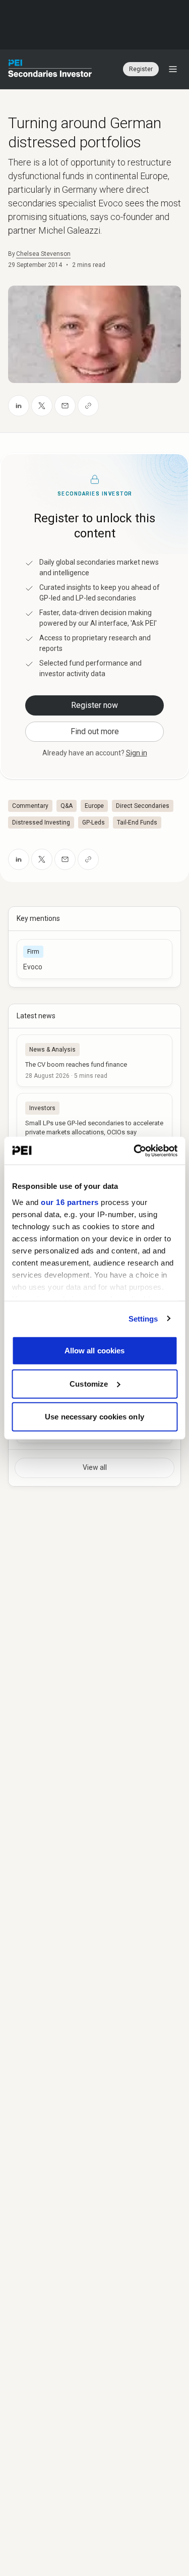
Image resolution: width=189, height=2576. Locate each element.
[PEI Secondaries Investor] (50, 69)
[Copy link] (88, 406)
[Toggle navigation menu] (173, 69)
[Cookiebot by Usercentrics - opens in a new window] (135, 1150)
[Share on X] (42, 406)
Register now (94, 705)
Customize (89, 1383)
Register (141, 69)
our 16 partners (70, 1202)
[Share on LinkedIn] (19, 406)
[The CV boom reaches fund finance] (94, 1061)
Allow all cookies (95, 1351)
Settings (143, 1318)
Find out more (95, 731)
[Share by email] (65, 406)
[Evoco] (94, 959)
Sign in (137, 753)
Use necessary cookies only (94, 1417)
